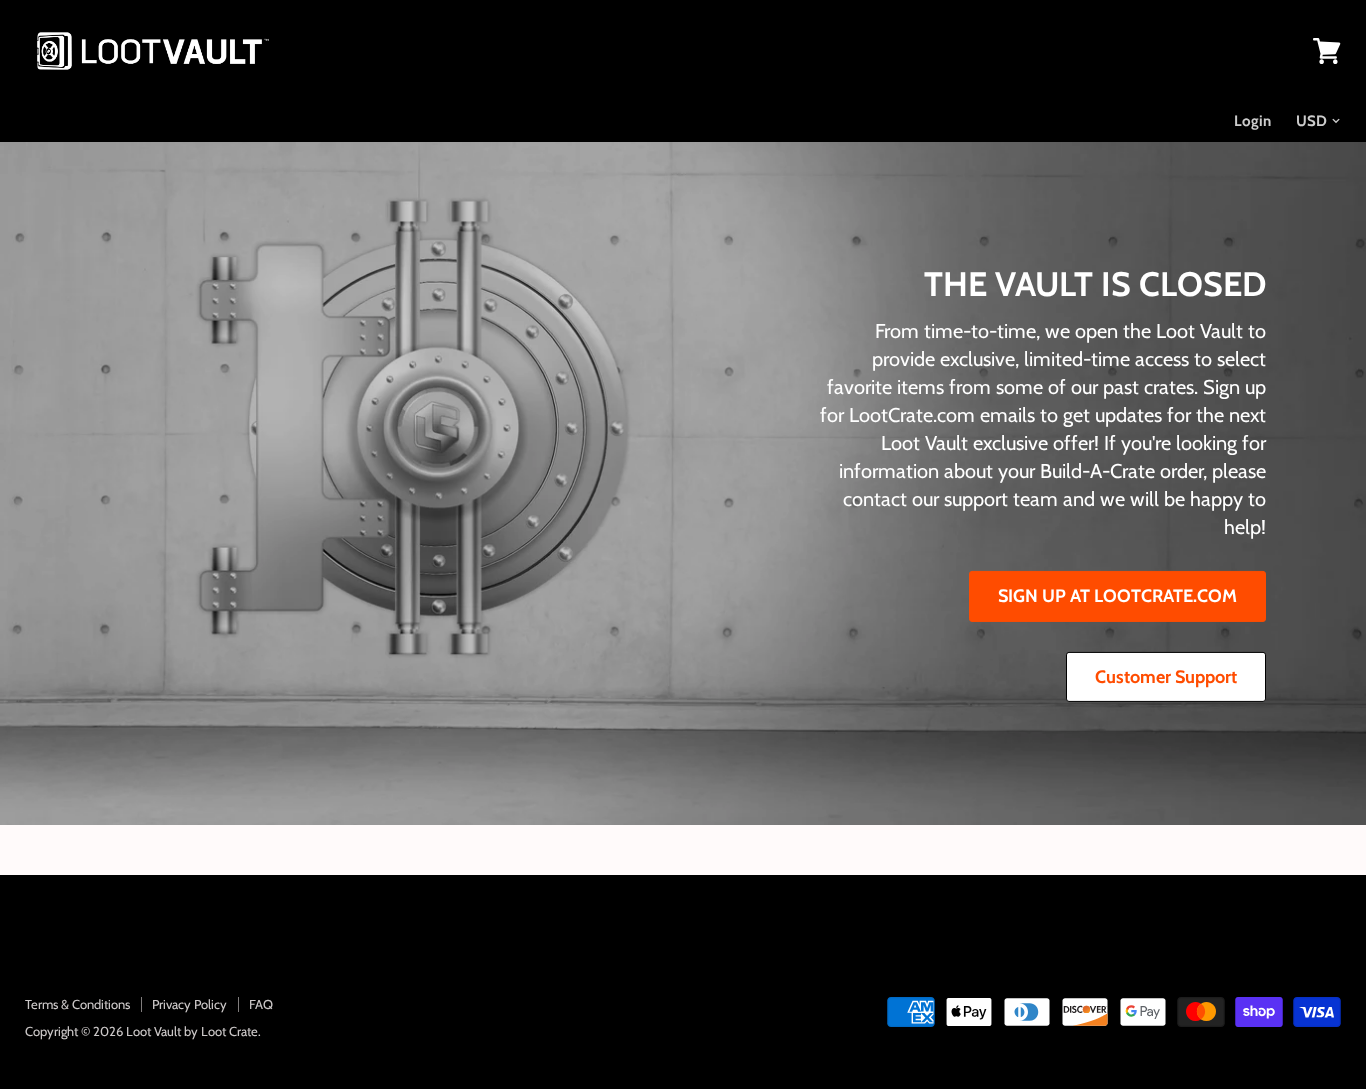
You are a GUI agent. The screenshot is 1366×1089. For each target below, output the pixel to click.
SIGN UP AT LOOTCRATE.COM (1117, 596)
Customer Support (1166, 677)
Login (1252, 121)
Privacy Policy (189, 1004)
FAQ (261, 1004)
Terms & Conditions (77, 1004)
